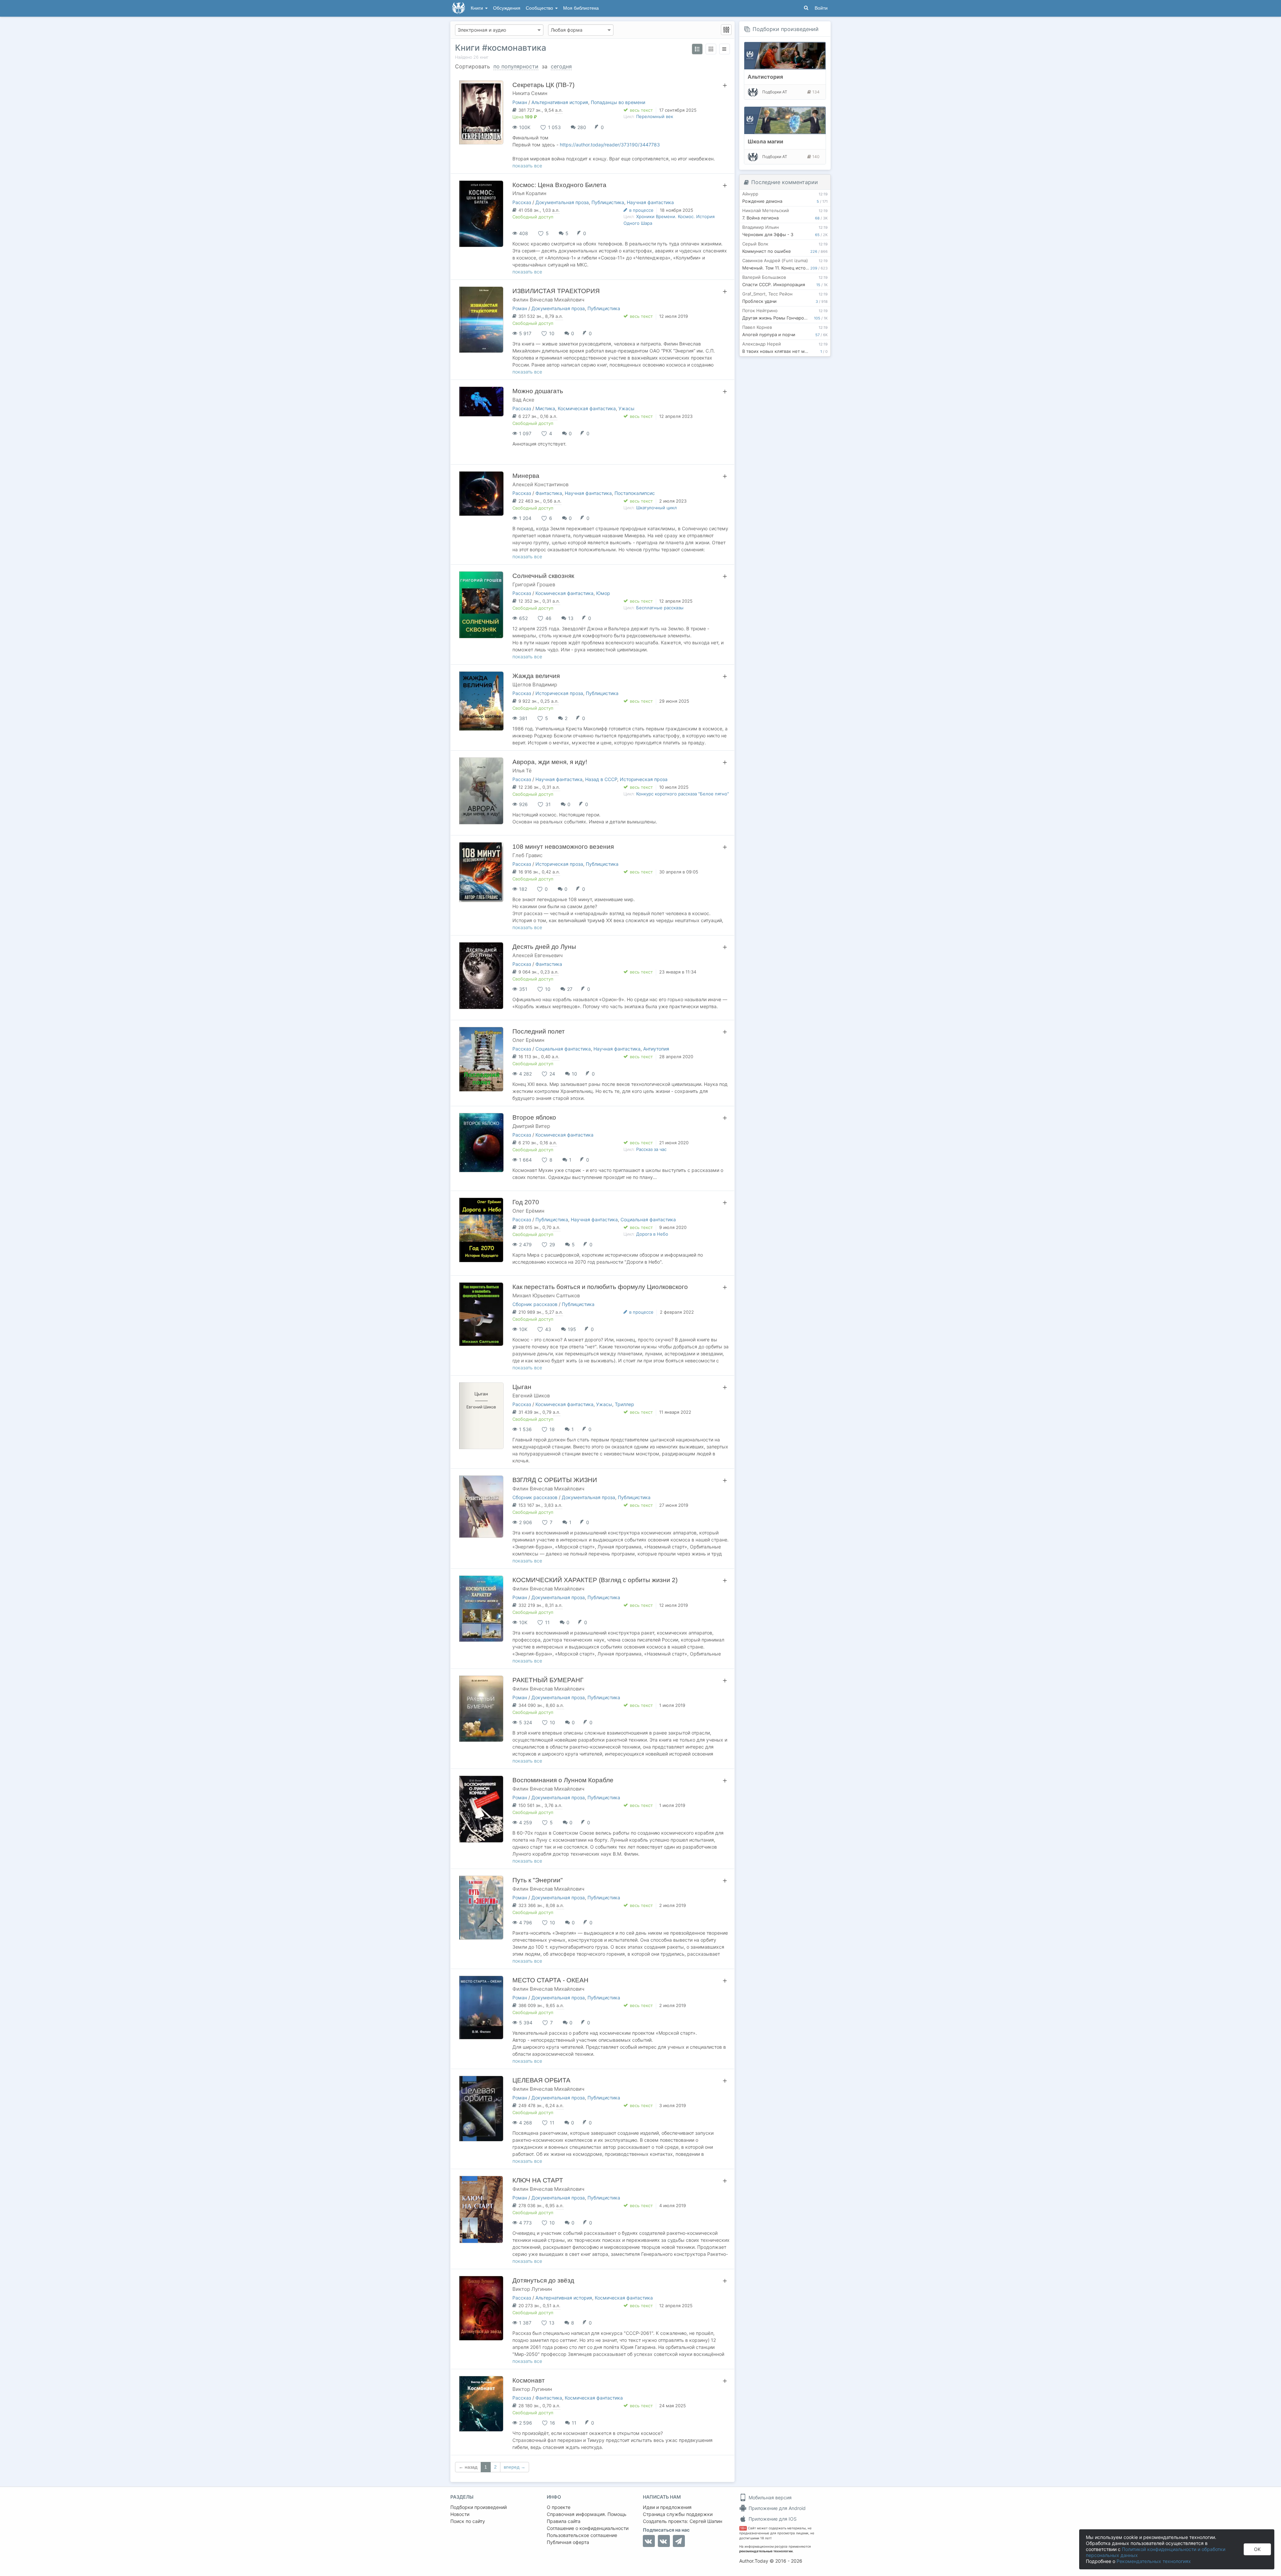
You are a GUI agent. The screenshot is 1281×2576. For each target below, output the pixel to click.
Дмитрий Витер (531, 1126)
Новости (460, 2514)
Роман (520, 102)
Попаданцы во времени (618, 102)
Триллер (624, 1404)
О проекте (559, 2507)
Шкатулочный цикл (657, 508)
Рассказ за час (651, 1149)
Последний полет (539, 1031)
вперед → (515, 2467)
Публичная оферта (568, 2542)
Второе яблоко (534, 1117)
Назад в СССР (601, 779)
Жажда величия (536, 676)
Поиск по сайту (468, 2521)
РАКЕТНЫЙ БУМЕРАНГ (548, 1680)
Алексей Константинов (540, 484)
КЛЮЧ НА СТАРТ (538, 2180)
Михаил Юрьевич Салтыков (546, 1296)
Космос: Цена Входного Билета (559, 185)
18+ (743, 2528)
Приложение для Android (776, 2508)
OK (1257, 2549)
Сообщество (540, 8)
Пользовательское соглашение (582, 2535)
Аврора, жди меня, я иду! (550, 762)
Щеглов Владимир (535, 685)
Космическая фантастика (587, 408)
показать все (527, 166)
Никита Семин (530, 93)
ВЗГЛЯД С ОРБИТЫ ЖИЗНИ (555, 1480)
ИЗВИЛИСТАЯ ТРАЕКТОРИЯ (556, 291)
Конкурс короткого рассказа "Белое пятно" (683, 794)
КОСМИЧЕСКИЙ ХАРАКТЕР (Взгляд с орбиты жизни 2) (595, 1580)
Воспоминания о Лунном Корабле (563, 1780)
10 (574, 1074)
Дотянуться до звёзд (543, 2280)
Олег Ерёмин (528, 1040)
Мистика (545, 408)
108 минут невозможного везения (563, 847)
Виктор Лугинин (532, 2289)
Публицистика (608, 202)
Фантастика (549, 493)
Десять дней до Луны (544, 947)
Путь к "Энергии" (538, 1880)
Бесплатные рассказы (660, 608)
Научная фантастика (650, 202)
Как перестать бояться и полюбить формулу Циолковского (600, 1287)
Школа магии (765, 141)
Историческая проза (559, 693)
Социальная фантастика (563, 1049)
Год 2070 (526, 1202)
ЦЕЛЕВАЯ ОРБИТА (541, 2080)
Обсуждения (507, 8)
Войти (821, 8)
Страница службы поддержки (678, 2514)
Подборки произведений (786, 29)
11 (574, 2423)
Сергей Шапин (706, 2521)
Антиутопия (656, 1049)
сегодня (561, 66)
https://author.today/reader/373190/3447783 (610, 145)
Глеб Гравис (527, 855)
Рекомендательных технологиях (1154, 2561)
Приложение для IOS (772, 2519)
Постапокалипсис (635, 493)
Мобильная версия (769, 2497)
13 (571, 618)
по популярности (516, 66)
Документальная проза (562, 202)
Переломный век (655, 116)
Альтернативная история (560, 102)
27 (570, 989)
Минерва (526, 476)
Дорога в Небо (652, 1234)
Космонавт (529, 2380)
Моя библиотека (581, 8)
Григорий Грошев (534, 584)
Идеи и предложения (667, 2507)
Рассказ (522, 202)
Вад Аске (523, 400)
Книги (478, 8)
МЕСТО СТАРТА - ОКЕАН (550, 1980)
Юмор (603, 593)
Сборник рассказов (535, 1304)
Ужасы (626, 408)
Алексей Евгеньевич (538, 955)
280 (582, 127)
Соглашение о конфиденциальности (588, 2528)
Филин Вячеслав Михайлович (548, 300)
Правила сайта (564, 2521)
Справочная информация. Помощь (587, 2514)
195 (572, 1329)
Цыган (522, 1387)
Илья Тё (522, 771)
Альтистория (765, 77)
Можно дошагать (538, 391)
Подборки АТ (775, 92)
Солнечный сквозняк (543, 576)
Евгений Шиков (531, 1396)
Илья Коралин (529, 193)
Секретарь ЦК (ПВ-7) (543, 85)
